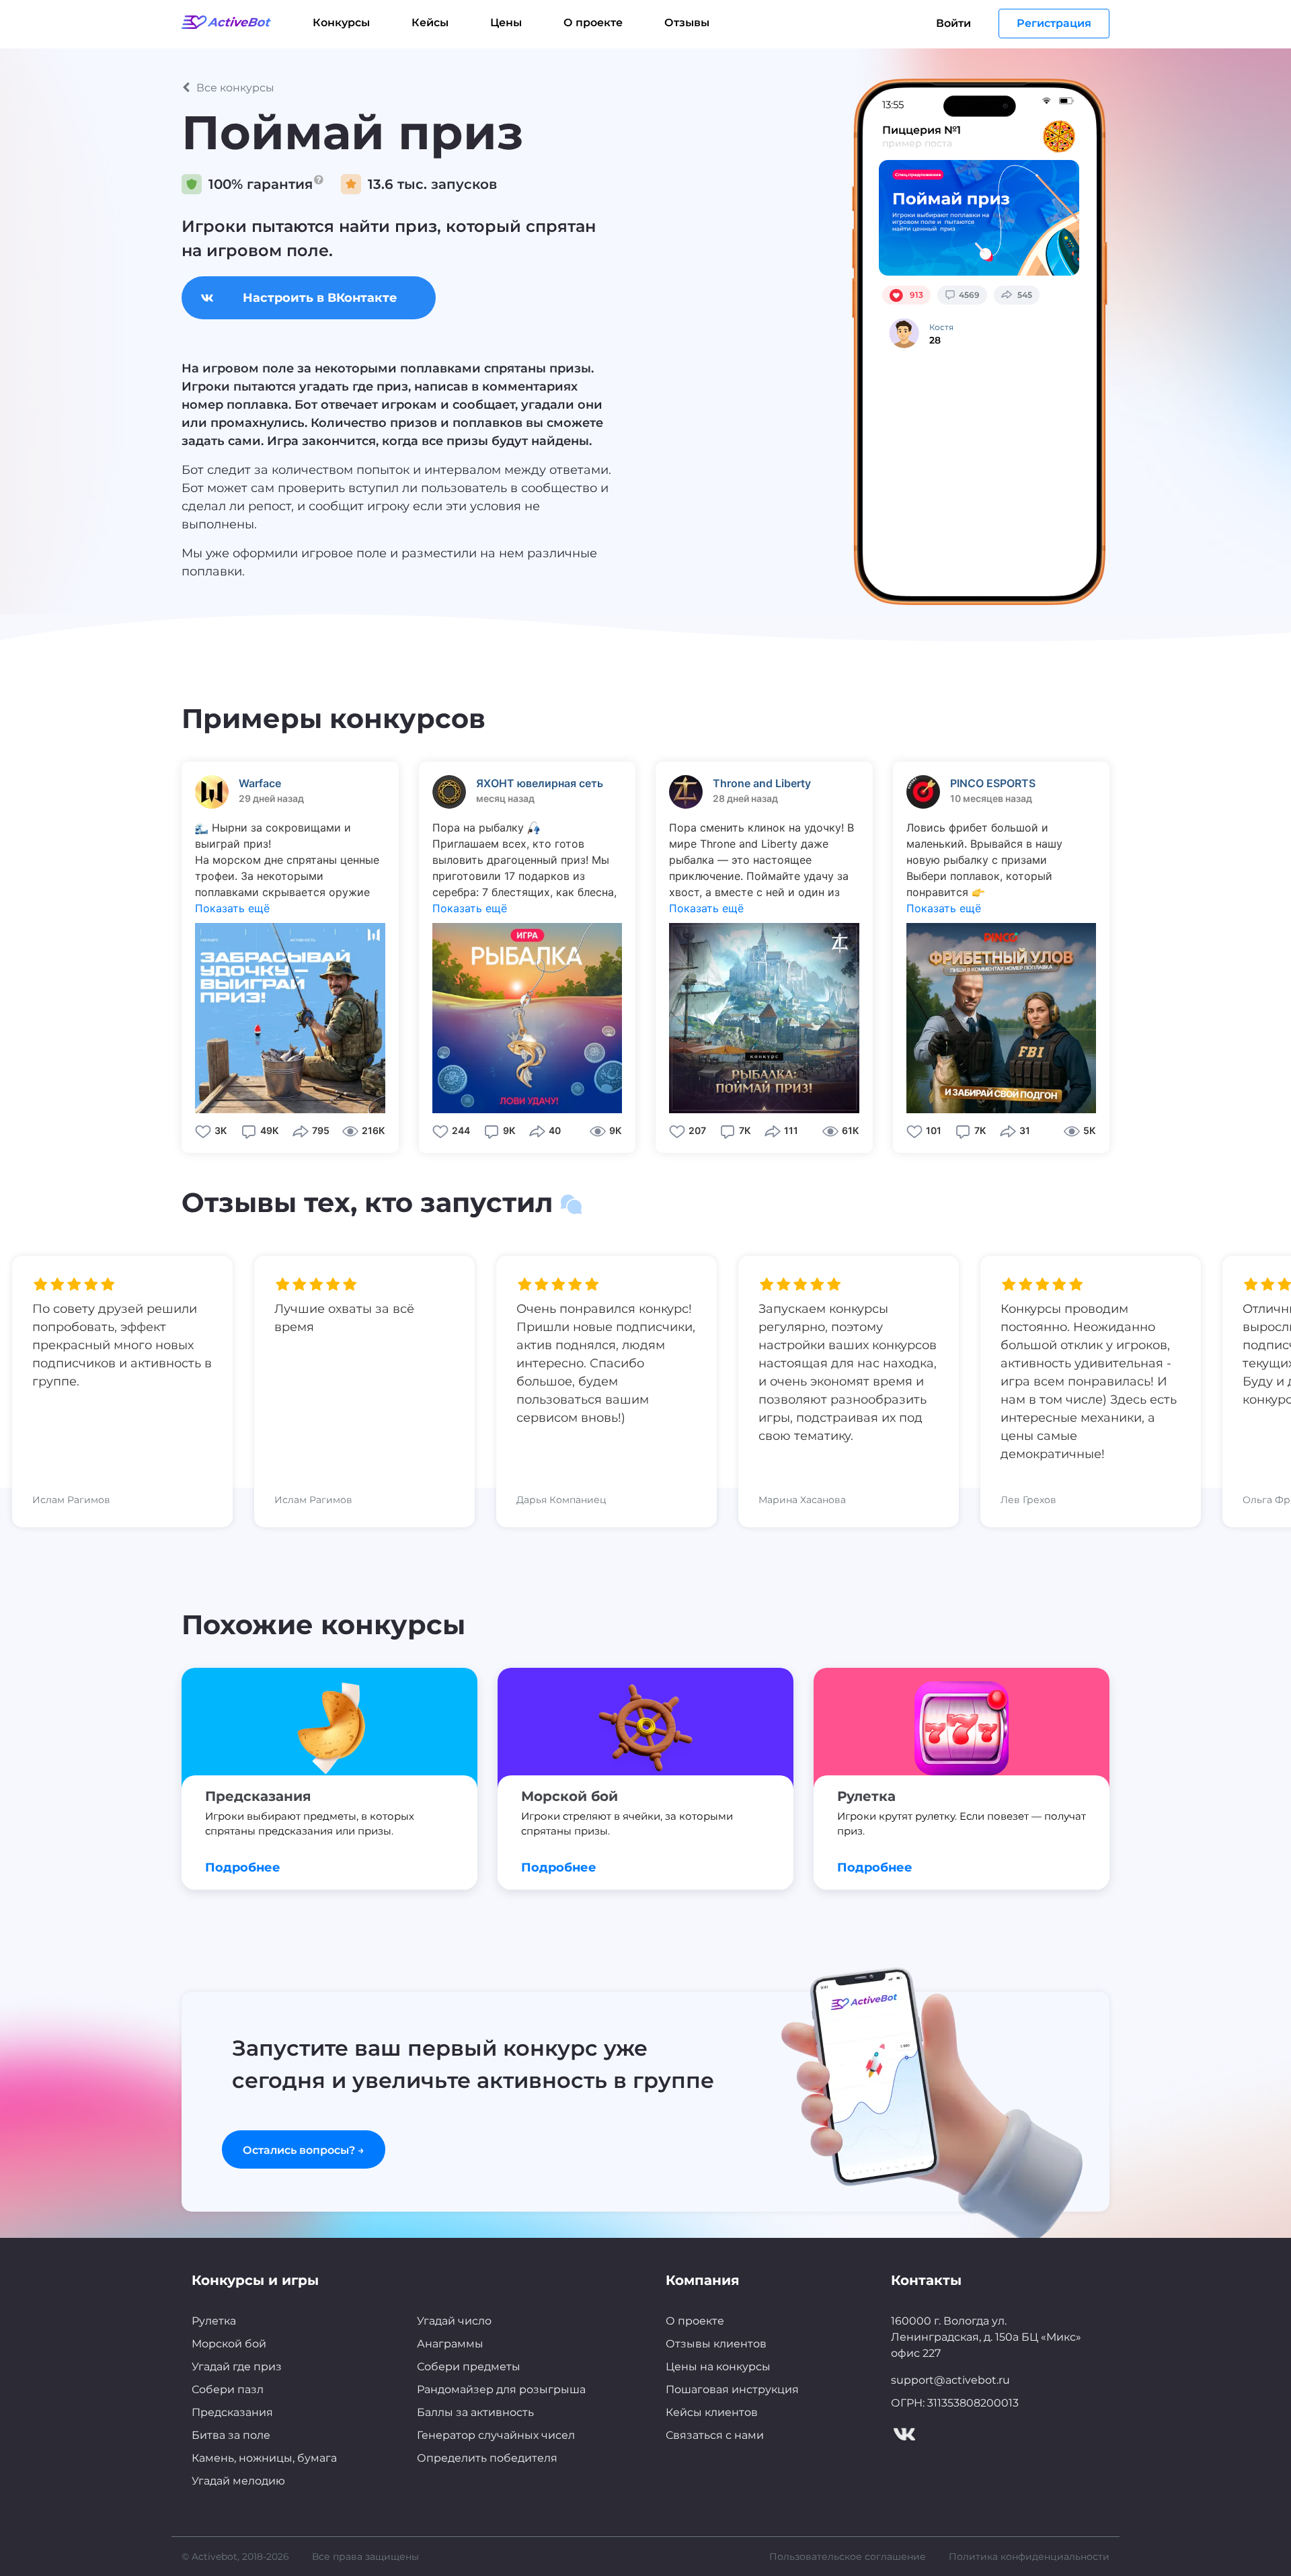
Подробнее (243, 1867)
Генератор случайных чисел (496, 2435)
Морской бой (229, 2344)
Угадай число (454, 2321)
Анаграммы (450, 2344)
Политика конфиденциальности (1029, 2557)
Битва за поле (231, 2435)
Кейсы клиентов (712, 2412)
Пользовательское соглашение (848, 2557)
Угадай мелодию (238, 2481)
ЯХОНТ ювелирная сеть (540, 783)
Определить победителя (487, 2458)
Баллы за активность (475, 2412)
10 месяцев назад (991, 798)
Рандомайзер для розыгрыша (501, 2389)
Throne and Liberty (762, 783)
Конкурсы (341, 23)
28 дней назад (745, 798)
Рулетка (214, 2321)
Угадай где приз (237, 2367)
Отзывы (687, 23)
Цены (506, 23)
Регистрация (1054, 23)
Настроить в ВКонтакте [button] (320, 298)
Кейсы (430, 23)
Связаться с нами (715, 2435)
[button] (492, 88)
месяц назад (505, 798)
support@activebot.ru (950, 2380)
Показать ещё (232, 908)
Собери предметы (469, 2367)
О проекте (593, 23)
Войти (953, 23)
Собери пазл (228, 2389)
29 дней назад (271, 798)
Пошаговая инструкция (732, 2389)
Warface (260, 783)
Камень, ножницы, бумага (264, 2458)
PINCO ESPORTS (993, 783)
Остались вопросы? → (304, 2150)
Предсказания (232, 2412)
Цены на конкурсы (718, 2367)
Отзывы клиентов (716, 2344)
